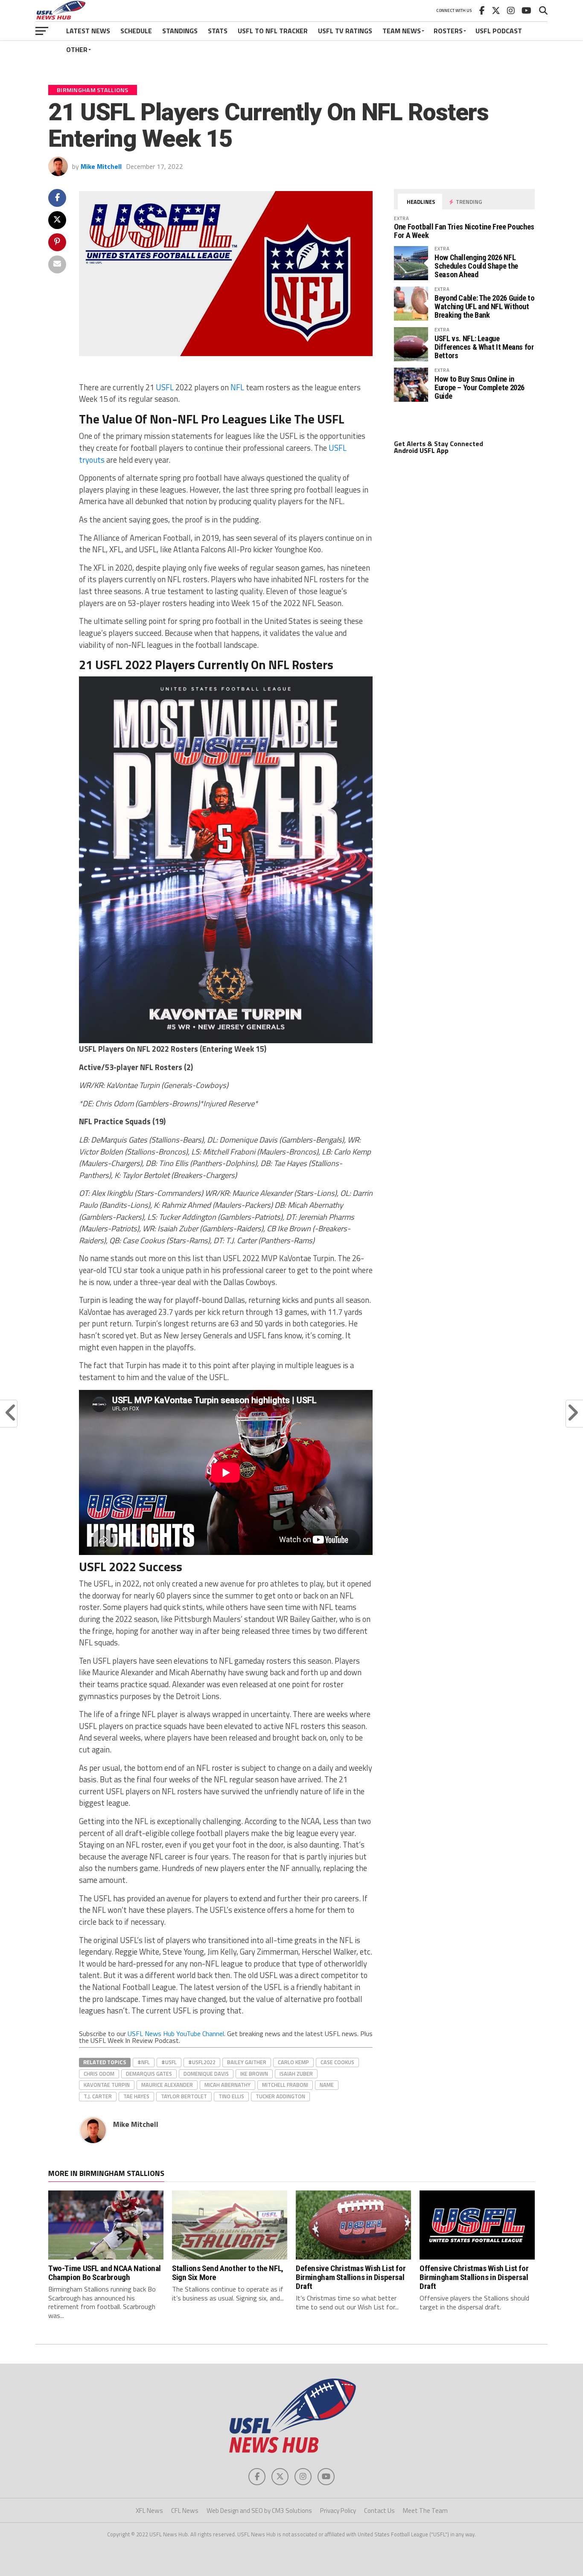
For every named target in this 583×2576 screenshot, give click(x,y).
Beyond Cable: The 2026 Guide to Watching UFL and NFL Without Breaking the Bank (485, 306)
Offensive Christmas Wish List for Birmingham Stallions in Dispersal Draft (474, 2277)
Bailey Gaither (247, 2062)
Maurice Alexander (167, 2085)
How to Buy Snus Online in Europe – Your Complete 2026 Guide (480, 387)
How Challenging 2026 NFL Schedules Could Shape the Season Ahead (476, 266)
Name (327, 2085)
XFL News (149, 2511)
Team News (402, 31)
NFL (237, 387)
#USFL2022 (202, 2062)
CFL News (185, 2511)
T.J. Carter (98, 2096)
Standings (180, 31)
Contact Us (379, 2511)
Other (77, 49)
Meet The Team (425, 2511)
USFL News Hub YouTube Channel (176, 2034)
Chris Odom (99, 2074)
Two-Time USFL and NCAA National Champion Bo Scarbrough (105, 2273)
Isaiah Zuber (296, 2074)
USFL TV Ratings (345, 31)
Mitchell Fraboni (285, 2085)
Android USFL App (421, 450)
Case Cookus (337, 2062)
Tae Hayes (136, 2096)
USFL (165, 387)
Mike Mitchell (101, 166)
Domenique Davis (206, 2074)
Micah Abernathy (227, 2085)
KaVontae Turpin (107, 2085)
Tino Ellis (231, 2096)
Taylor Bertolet (184, 2096)
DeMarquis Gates (149, 2074)
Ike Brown (254, 2074)
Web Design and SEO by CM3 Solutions (259, 2511)
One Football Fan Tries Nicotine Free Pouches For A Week (464, 231)
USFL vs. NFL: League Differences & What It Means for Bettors (484, 347)
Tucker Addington (280, 2096)
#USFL (169, 2062)
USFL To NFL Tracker (273, 31)
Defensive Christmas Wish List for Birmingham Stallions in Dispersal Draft (351, 2277)
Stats (218, 31)
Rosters (448, 31)
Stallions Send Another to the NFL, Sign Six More (228, 2273)
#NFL (144, 2062)
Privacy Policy (338, 2511)
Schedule (136, 31)
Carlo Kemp (293, 2062)
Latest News (88, 31)
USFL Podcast (499, 31)
